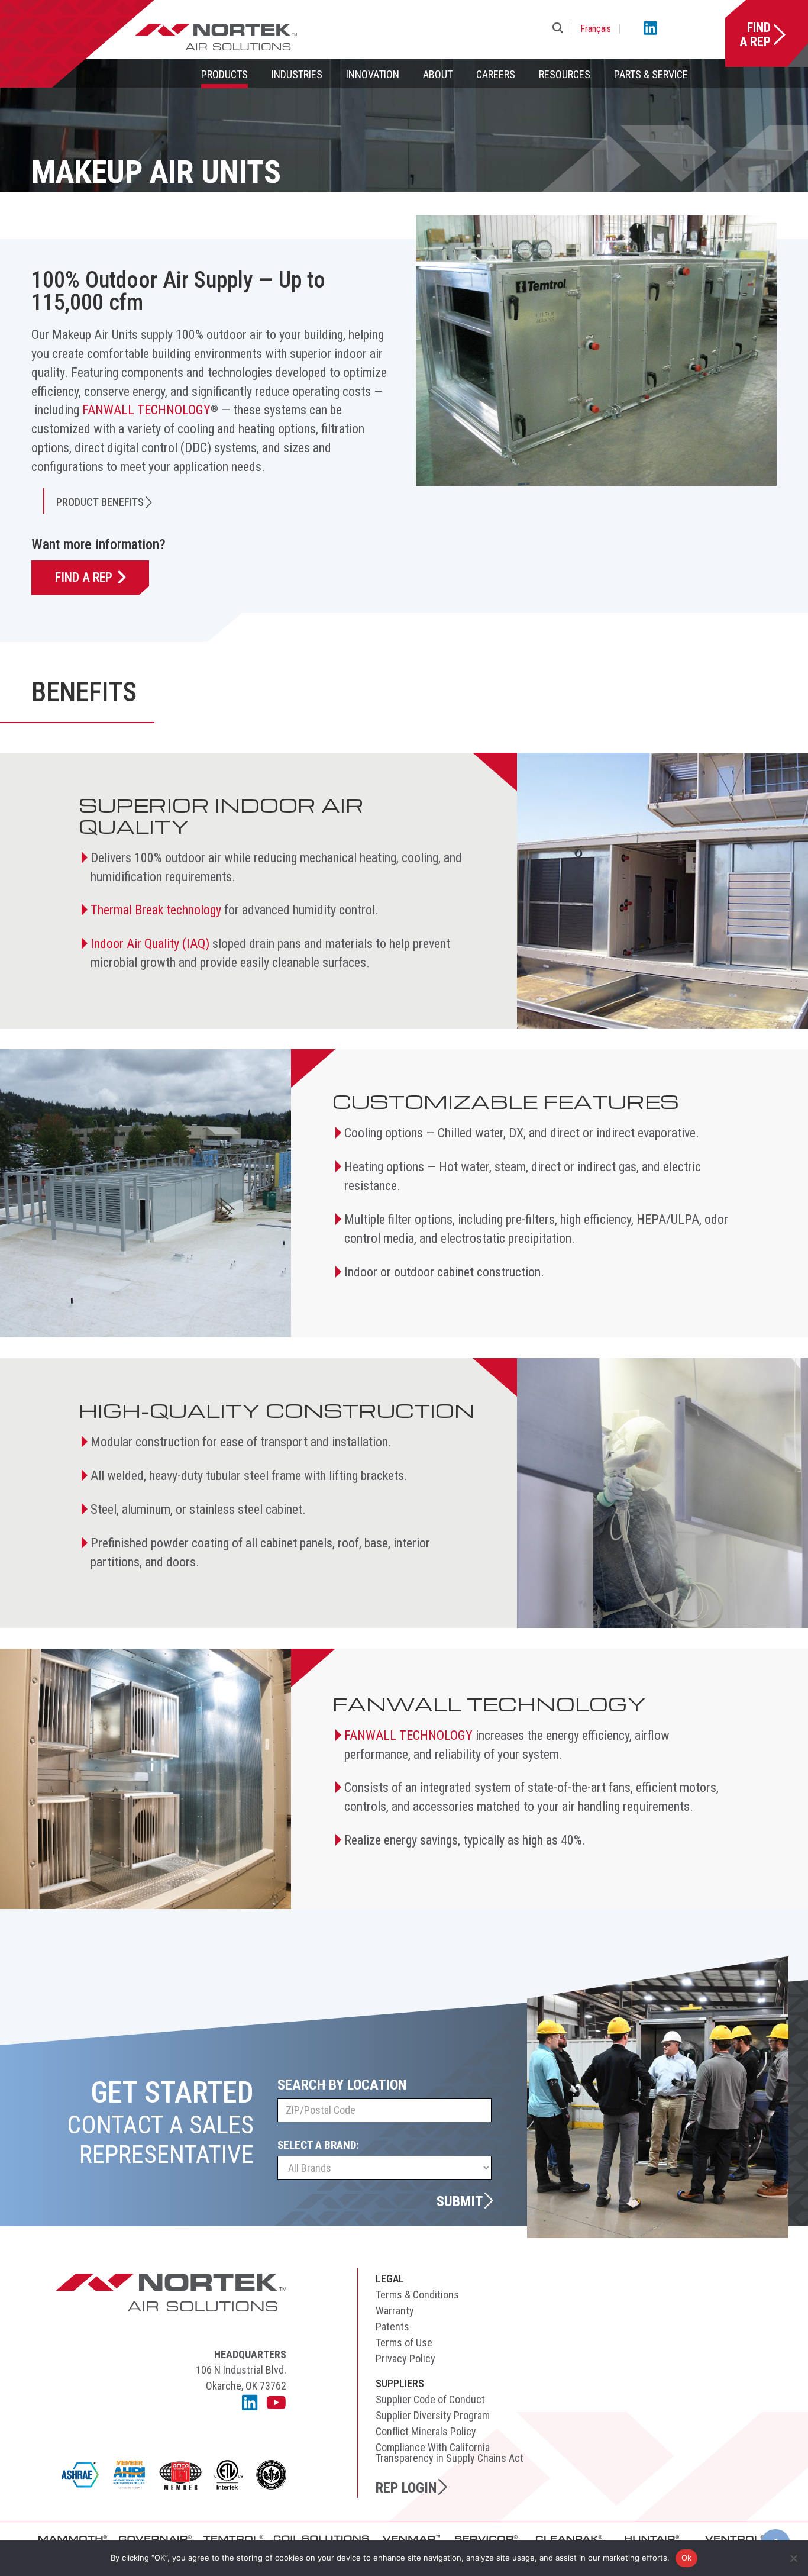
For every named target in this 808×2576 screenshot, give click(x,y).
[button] (560, 29)
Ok (687, 2558)
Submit (460, 2201)
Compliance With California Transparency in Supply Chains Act (450, 2453)
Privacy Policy (405, 2359)
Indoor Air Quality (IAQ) (150, 944)
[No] (793, 2558)
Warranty (395, 2311)
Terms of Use (404, 2343)
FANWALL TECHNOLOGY (146, 410)
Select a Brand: (318, 2145)
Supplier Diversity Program (433, 2415)
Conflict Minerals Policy (426, 2431)
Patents (392, 2327)
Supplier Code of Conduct (430, 2399)
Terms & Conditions (417, 2295)
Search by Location (342, 2085)
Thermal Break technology (156, 910)
